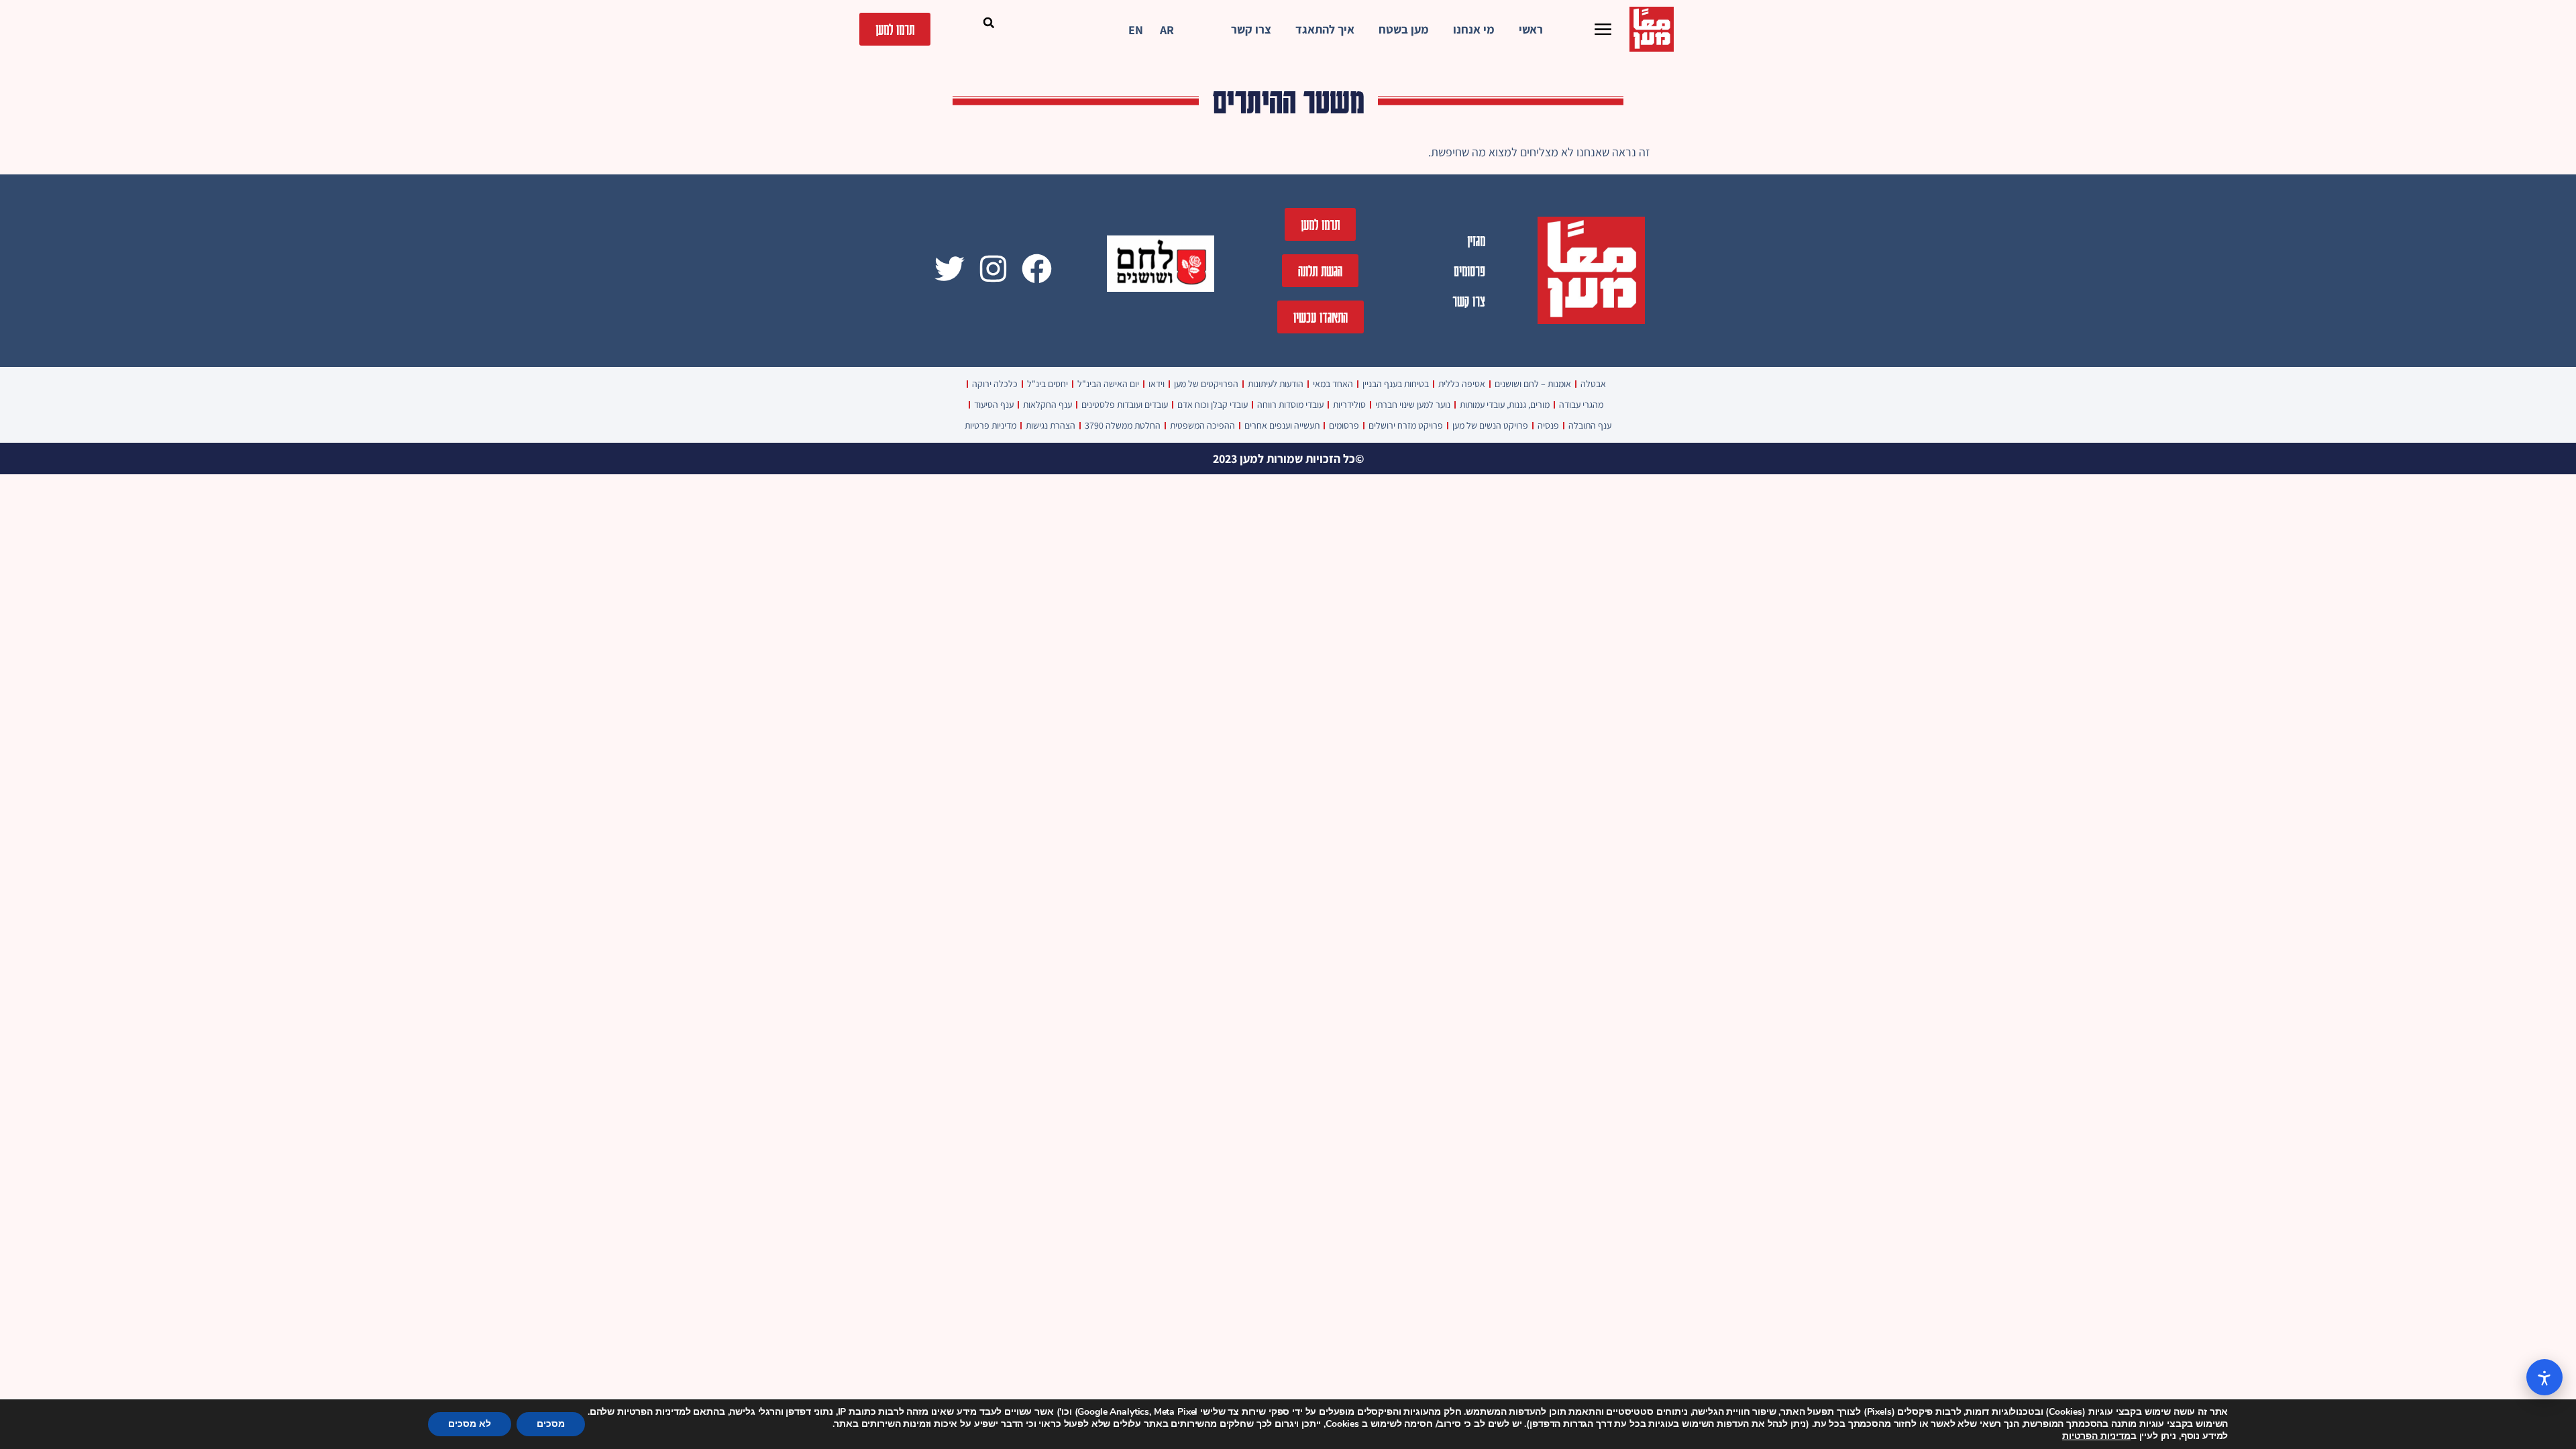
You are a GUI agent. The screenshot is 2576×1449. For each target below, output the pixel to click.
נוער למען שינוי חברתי (1413, 405)
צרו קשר (1251, 29)
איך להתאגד (1325, 29)
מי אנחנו (1474, 29)
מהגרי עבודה (1581, 405)
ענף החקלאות (1048, 405)
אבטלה (1593, 384)
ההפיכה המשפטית (1202, 425)
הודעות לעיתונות (1276, 384)
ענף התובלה (1590, 425)
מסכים (551, 1424)
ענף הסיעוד (994, 405)
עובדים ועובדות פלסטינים (1125, 405)
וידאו (1157, 384)
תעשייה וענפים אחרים (1282, 425)
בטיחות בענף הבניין (1396, 384)
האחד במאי (1333, 384)
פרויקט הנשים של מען (1490, 425)
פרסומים (1469, 271)
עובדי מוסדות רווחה (1290, 405)
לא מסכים (470, 1424)
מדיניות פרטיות (990, 425)
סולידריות (1349, 405)
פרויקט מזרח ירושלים (1406, 425)
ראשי (1531, 29)
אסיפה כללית (1462, 384)
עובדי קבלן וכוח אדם (1213, 405)
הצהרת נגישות (1051, 425)
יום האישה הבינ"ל (1108, 384)
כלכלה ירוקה (995, 384)
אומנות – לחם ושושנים (1533, 384)
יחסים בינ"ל (1048, 384)
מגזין (1476, 240)
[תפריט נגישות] (2544, 1377)
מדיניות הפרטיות (2096, 1436)
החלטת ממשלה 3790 (1123, 425)
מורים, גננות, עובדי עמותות (1505, 405)
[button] (989, 23)
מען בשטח (1404, 29)
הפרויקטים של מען (1206, 384)
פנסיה (1548, 425)
